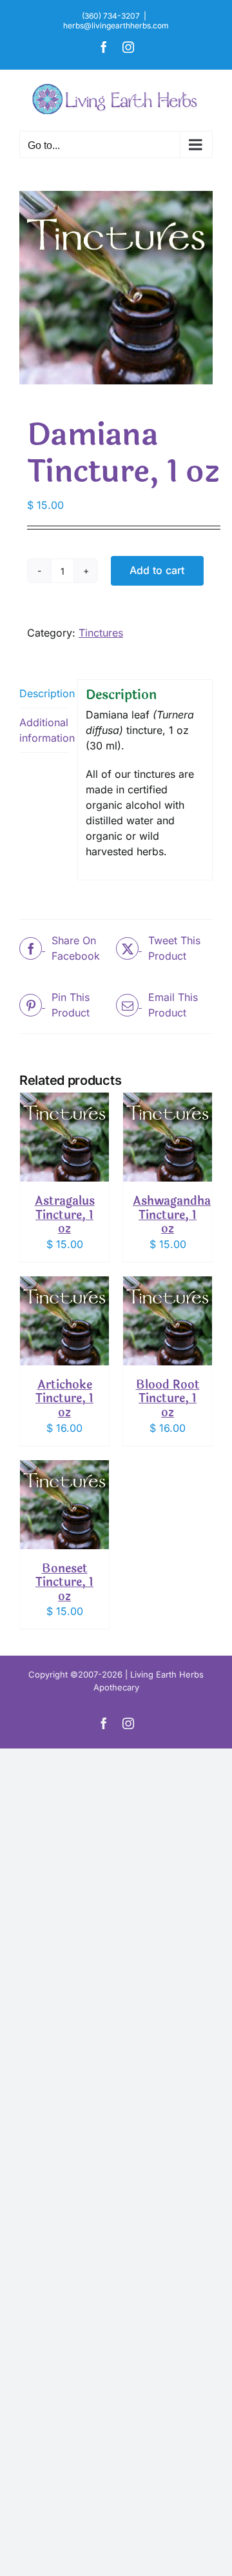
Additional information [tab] (44, 730)
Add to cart (157, 570)
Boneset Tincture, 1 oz (64, 1582)
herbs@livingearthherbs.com (116, 25)
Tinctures (101, 633)
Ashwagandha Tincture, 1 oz (172, 1215)
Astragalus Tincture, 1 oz (65, 1215)
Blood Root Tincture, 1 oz (168, 1399)
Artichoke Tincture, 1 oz (64, 1399)
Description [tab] (44, 693)
